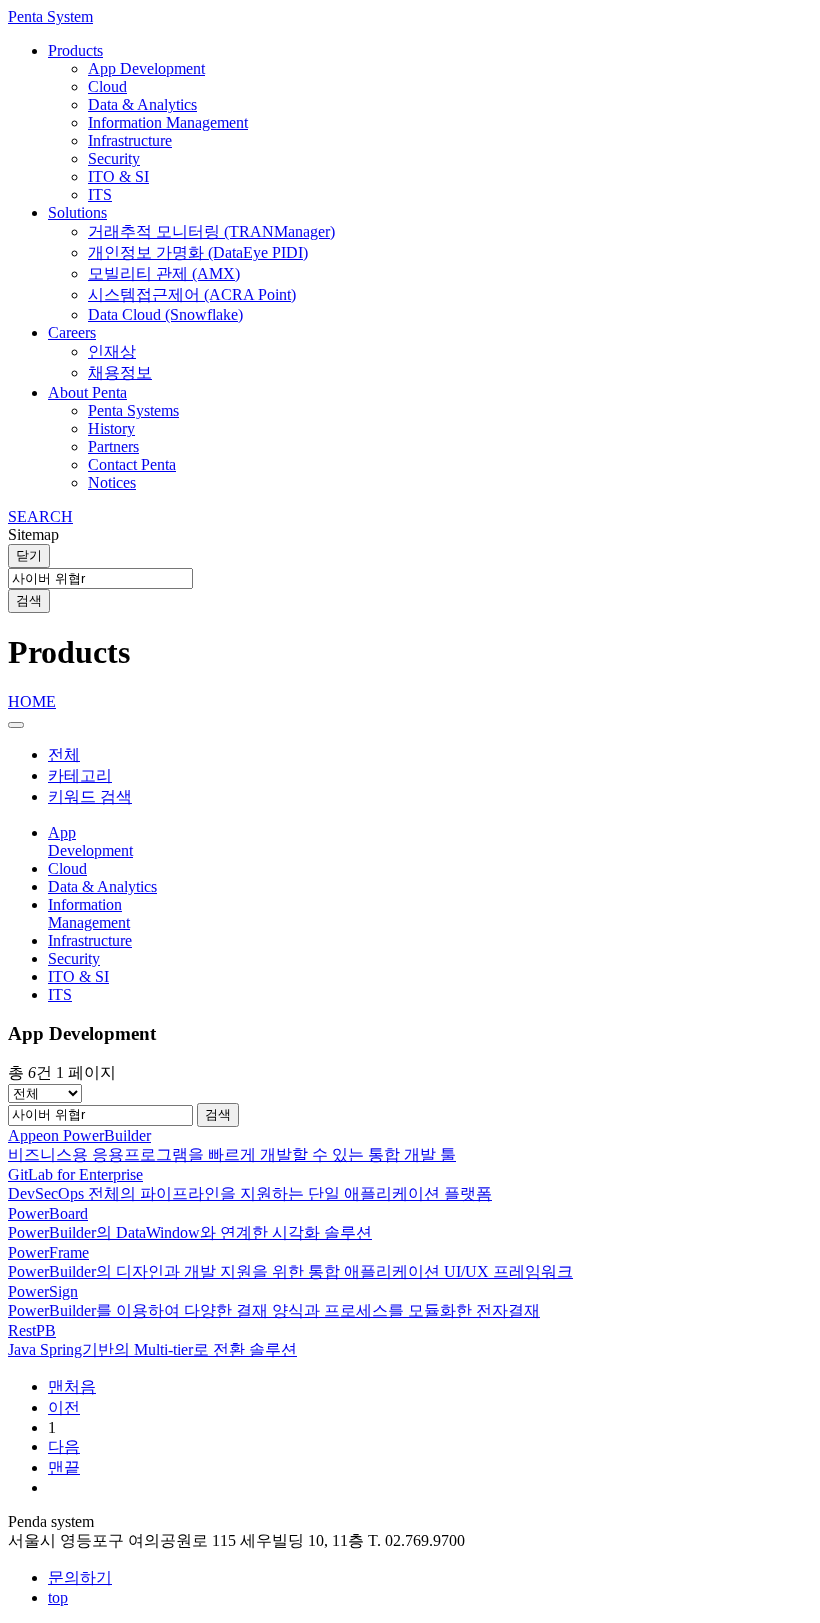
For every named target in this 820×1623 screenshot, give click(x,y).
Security (114, 158)
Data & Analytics (142, 104)
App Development (146, 68)
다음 (64, 1446)
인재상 (112, 351)
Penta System (50, 16)
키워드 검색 (90, 796)
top (58, 1597)
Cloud (107, 86)
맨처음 (72, 1386)
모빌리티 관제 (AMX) (164, 273)
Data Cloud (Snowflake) (165, 314)
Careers (72, 332)
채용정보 (120, 372)
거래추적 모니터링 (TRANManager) (211, 231)
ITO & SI (118, 176)
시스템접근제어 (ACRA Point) (192, 294)
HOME (32, 701)
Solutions (77, 212)
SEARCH (40, 516)
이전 (64, 1407)
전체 (64, 754)
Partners (113, 446)
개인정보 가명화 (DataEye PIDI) (198, 252)
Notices (112, 482)
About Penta (87, 392)
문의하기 (80, 1577)
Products (75, 50)
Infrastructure (130, 140)
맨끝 (64, 1467)
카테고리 (80, 775)
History (111, 428)
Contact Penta (132, 464)
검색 (29, 600)
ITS (100, 194)
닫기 (29, 555)
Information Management (168, 122)
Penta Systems (133, 410)
